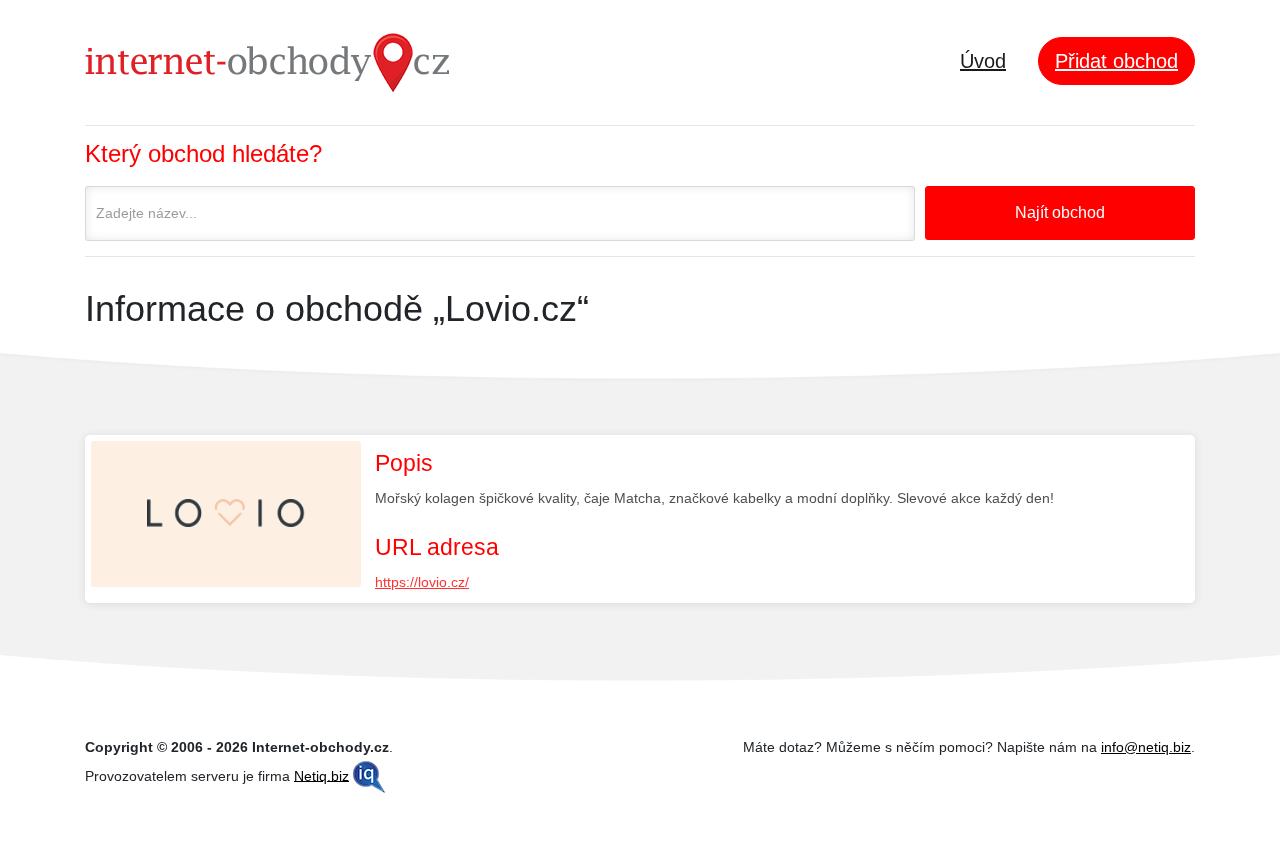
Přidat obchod (1116, 61)
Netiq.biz (321, 775)
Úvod (983, 61)
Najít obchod (1060, 212)
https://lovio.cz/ (422, 582)
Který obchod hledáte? (203, 153)
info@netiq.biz (1146, 747)
